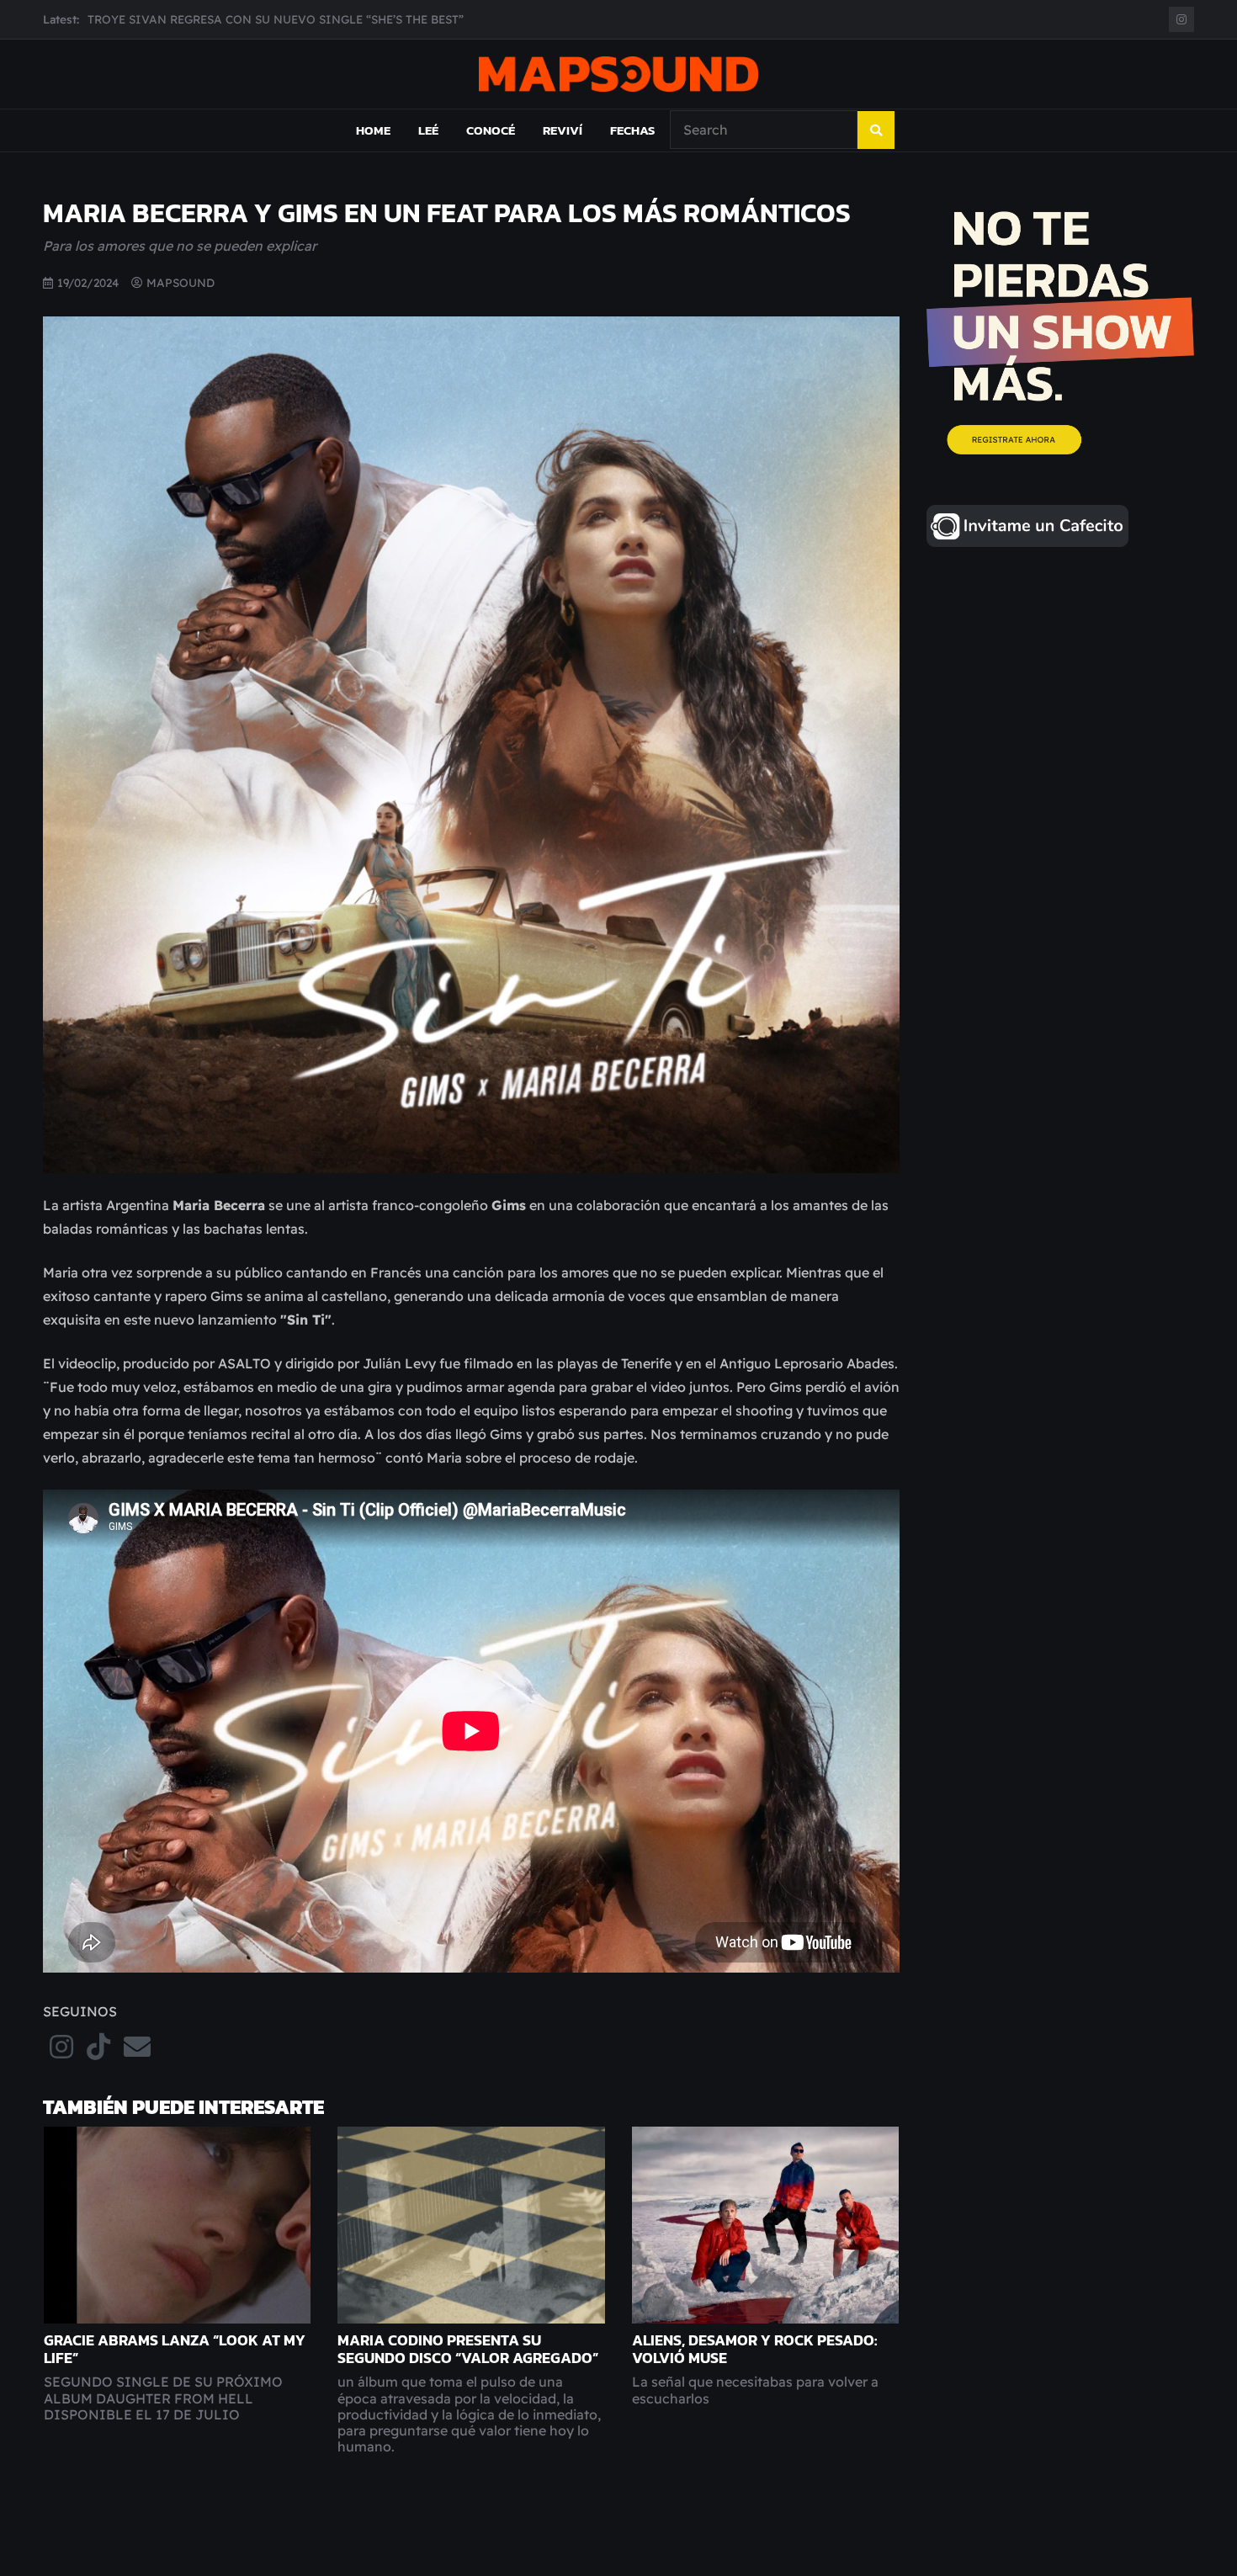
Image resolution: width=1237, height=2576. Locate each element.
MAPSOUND (181, 282)
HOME (373, 130)
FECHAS (632, 130)
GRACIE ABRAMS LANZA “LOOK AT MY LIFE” (175, 2349)
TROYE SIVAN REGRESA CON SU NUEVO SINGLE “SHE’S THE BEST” (276, 19)
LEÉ (428, 130)
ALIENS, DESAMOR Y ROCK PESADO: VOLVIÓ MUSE (754, 2349)
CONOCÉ (491, 130)
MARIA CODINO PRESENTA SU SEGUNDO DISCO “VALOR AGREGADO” (468, 2349)
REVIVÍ (563, 130)
